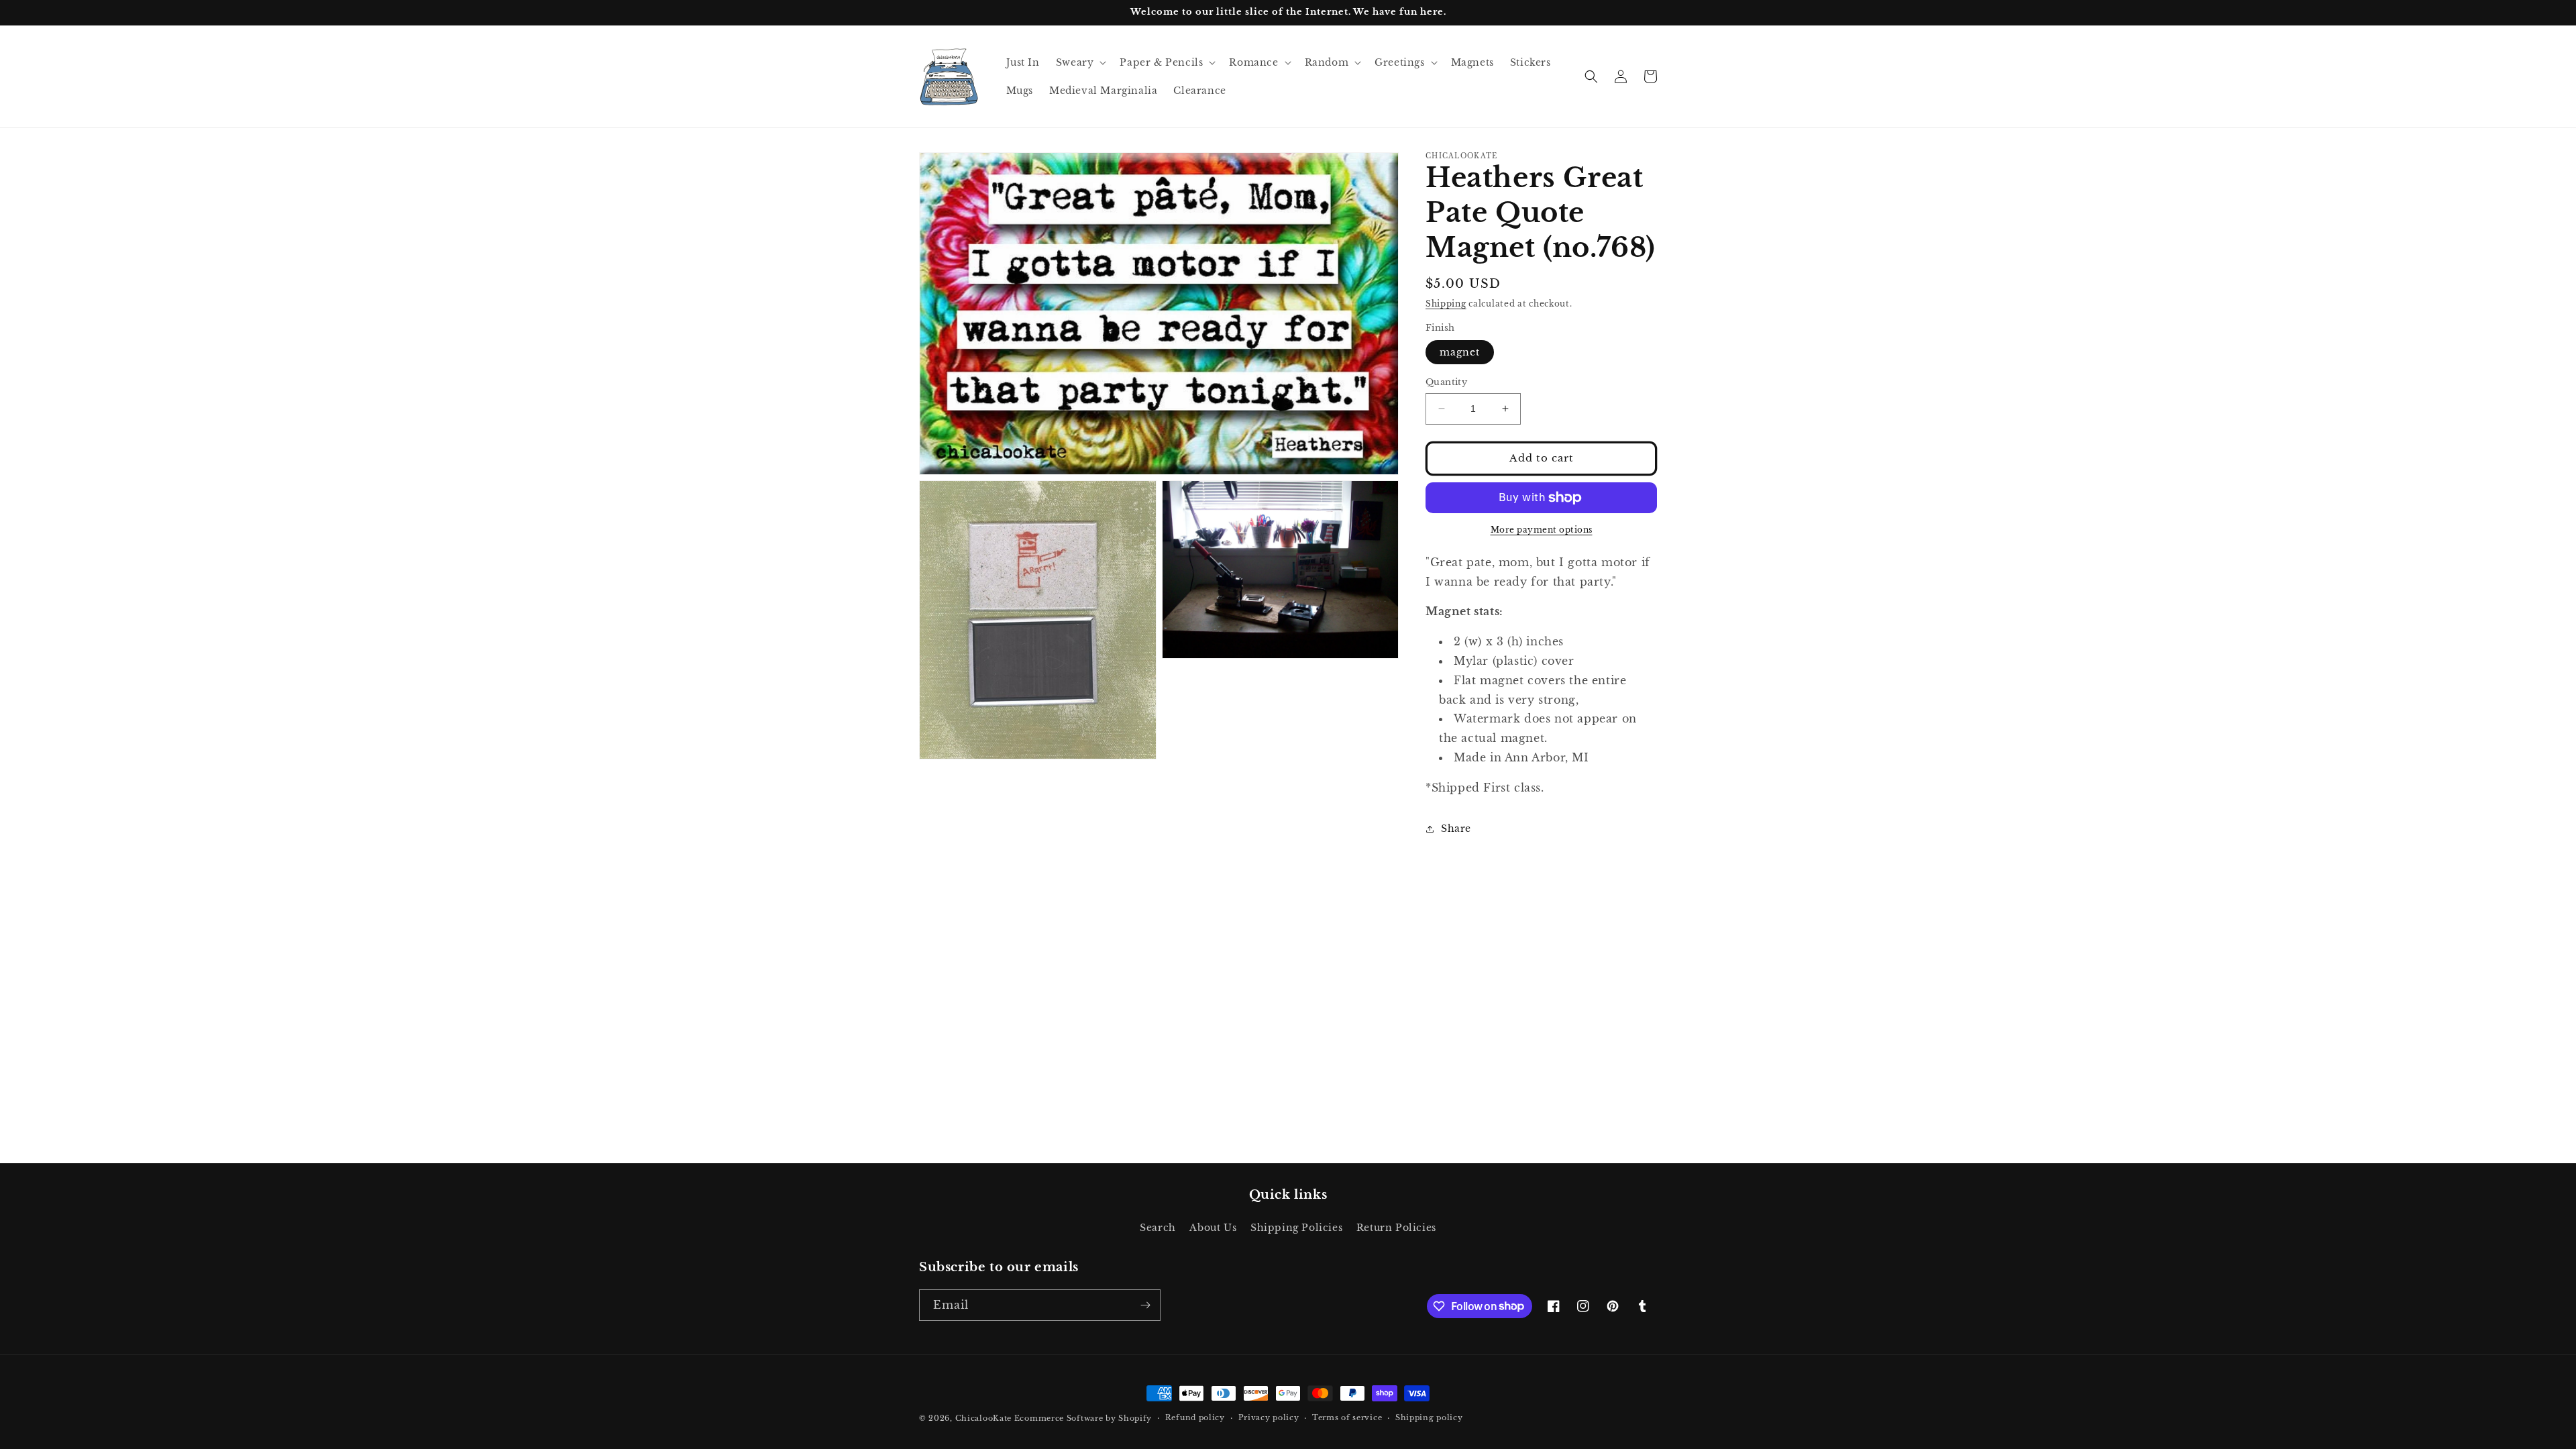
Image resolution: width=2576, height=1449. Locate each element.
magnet (1460, 352)
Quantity (1446, 382)
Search (1158, 1228)
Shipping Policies (1296, 1228)
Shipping (1446, 304)
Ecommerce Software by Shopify (1083, 1418)
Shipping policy (1429, 1417)
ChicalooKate (983, 1418)
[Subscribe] (1145, 1305)
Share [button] (1456, 828)
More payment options (1542, 530)
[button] (1080, 62)
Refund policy (1195, 1417)
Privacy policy (1269, 1417)
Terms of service (1347, 1417)
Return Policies (1396, 1228)
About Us (1213, 1228)
